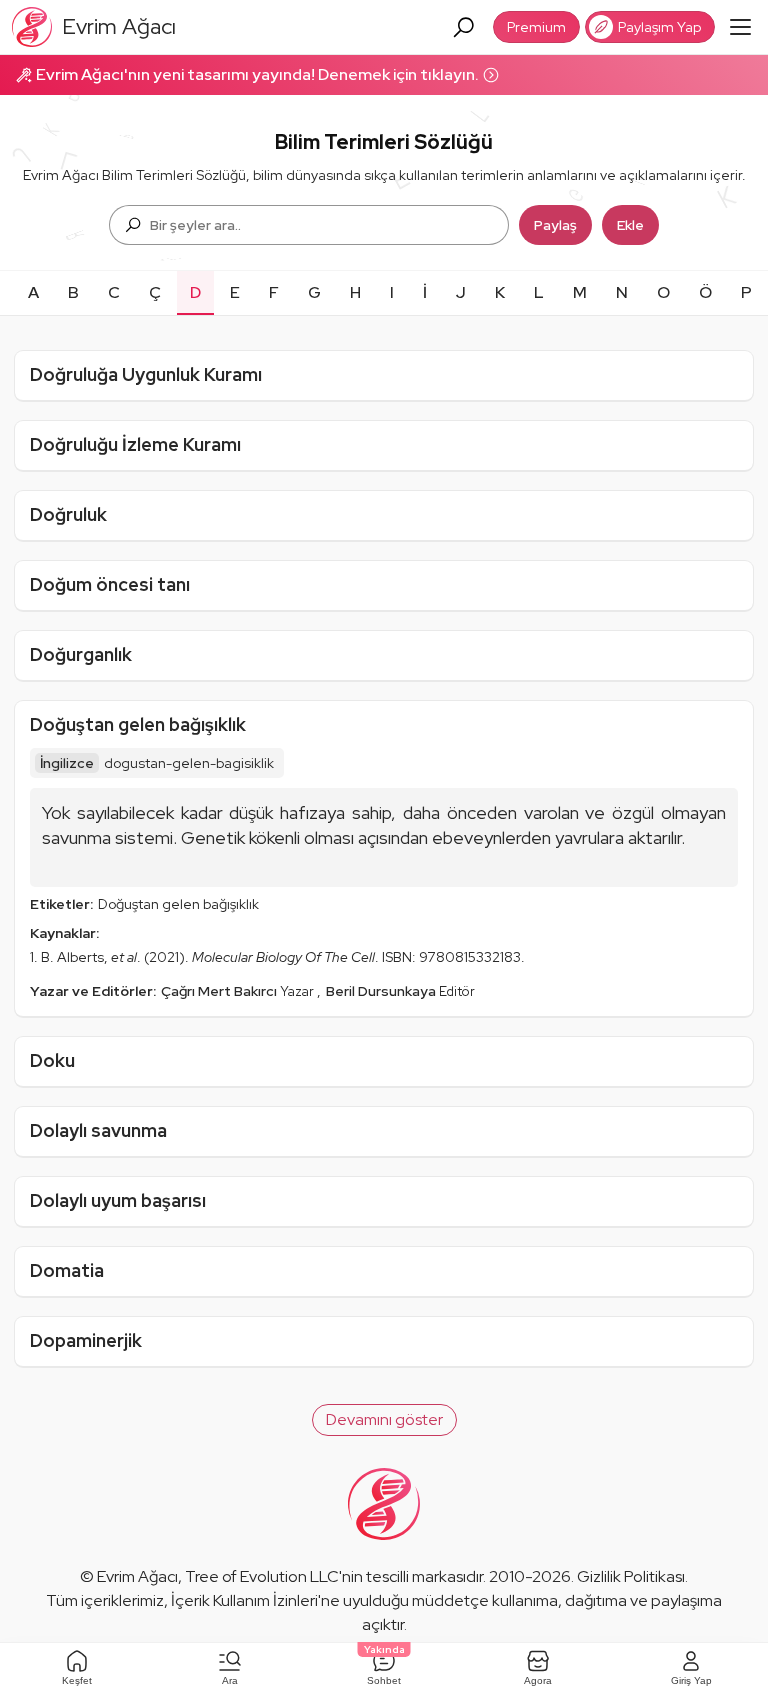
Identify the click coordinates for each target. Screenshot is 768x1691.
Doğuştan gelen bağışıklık (138, 724)
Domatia (67, 1270)
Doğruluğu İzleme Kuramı (135, 444)
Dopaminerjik (86, 1340)
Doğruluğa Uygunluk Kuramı (146, 374)
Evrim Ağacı (137, 1576)
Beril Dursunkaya (382, 991)
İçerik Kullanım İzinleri (244, 1600)
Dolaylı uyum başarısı (118, 1200)
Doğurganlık (81, 654)
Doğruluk (68, 514)
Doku (52, 1060)
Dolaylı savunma (98, 1130)
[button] (384, 1420)
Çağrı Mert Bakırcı (220, 991)
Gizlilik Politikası (631, 1576)
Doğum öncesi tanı (110, 584)
